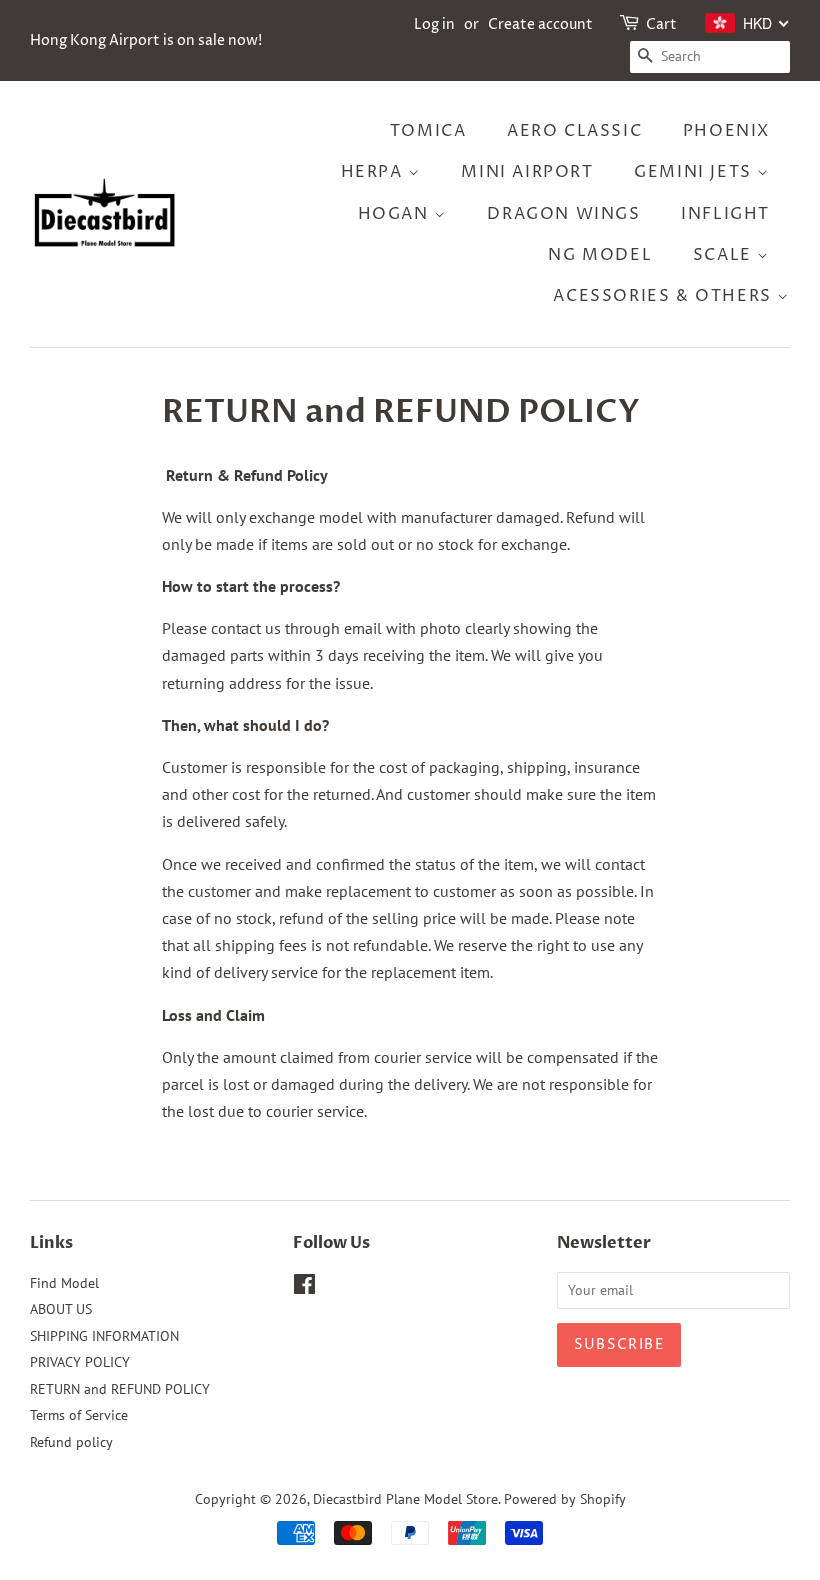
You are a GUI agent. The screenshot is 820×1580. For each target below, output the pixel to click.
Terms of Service (79, 1415)
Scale (725, 255)
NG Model (600, 255)
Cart (661, 24)
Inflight (725, 214)
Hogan (396, 214)
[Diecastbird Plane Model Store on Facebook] (304, 1288)
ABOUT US (61, 1309)
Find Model (64, 1283)
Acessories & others (665, 296)
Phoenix (726, 131)
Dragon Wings (563, 214)
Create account (540, 24)
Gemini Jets (695, 172)
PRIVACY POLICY (80, 1362)
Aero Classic (574, 131)
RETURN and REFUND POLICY (120, 1389)
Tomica (428, 131)
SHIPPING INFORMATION (104, 1336)
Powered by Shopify (565, 1499)
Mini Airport (527, 172)
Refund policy (71, 1442)
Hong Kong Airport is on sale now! (146, 40)
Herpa (375, 172)
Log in (434, 24)
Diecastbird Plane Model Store (405, 1499)
